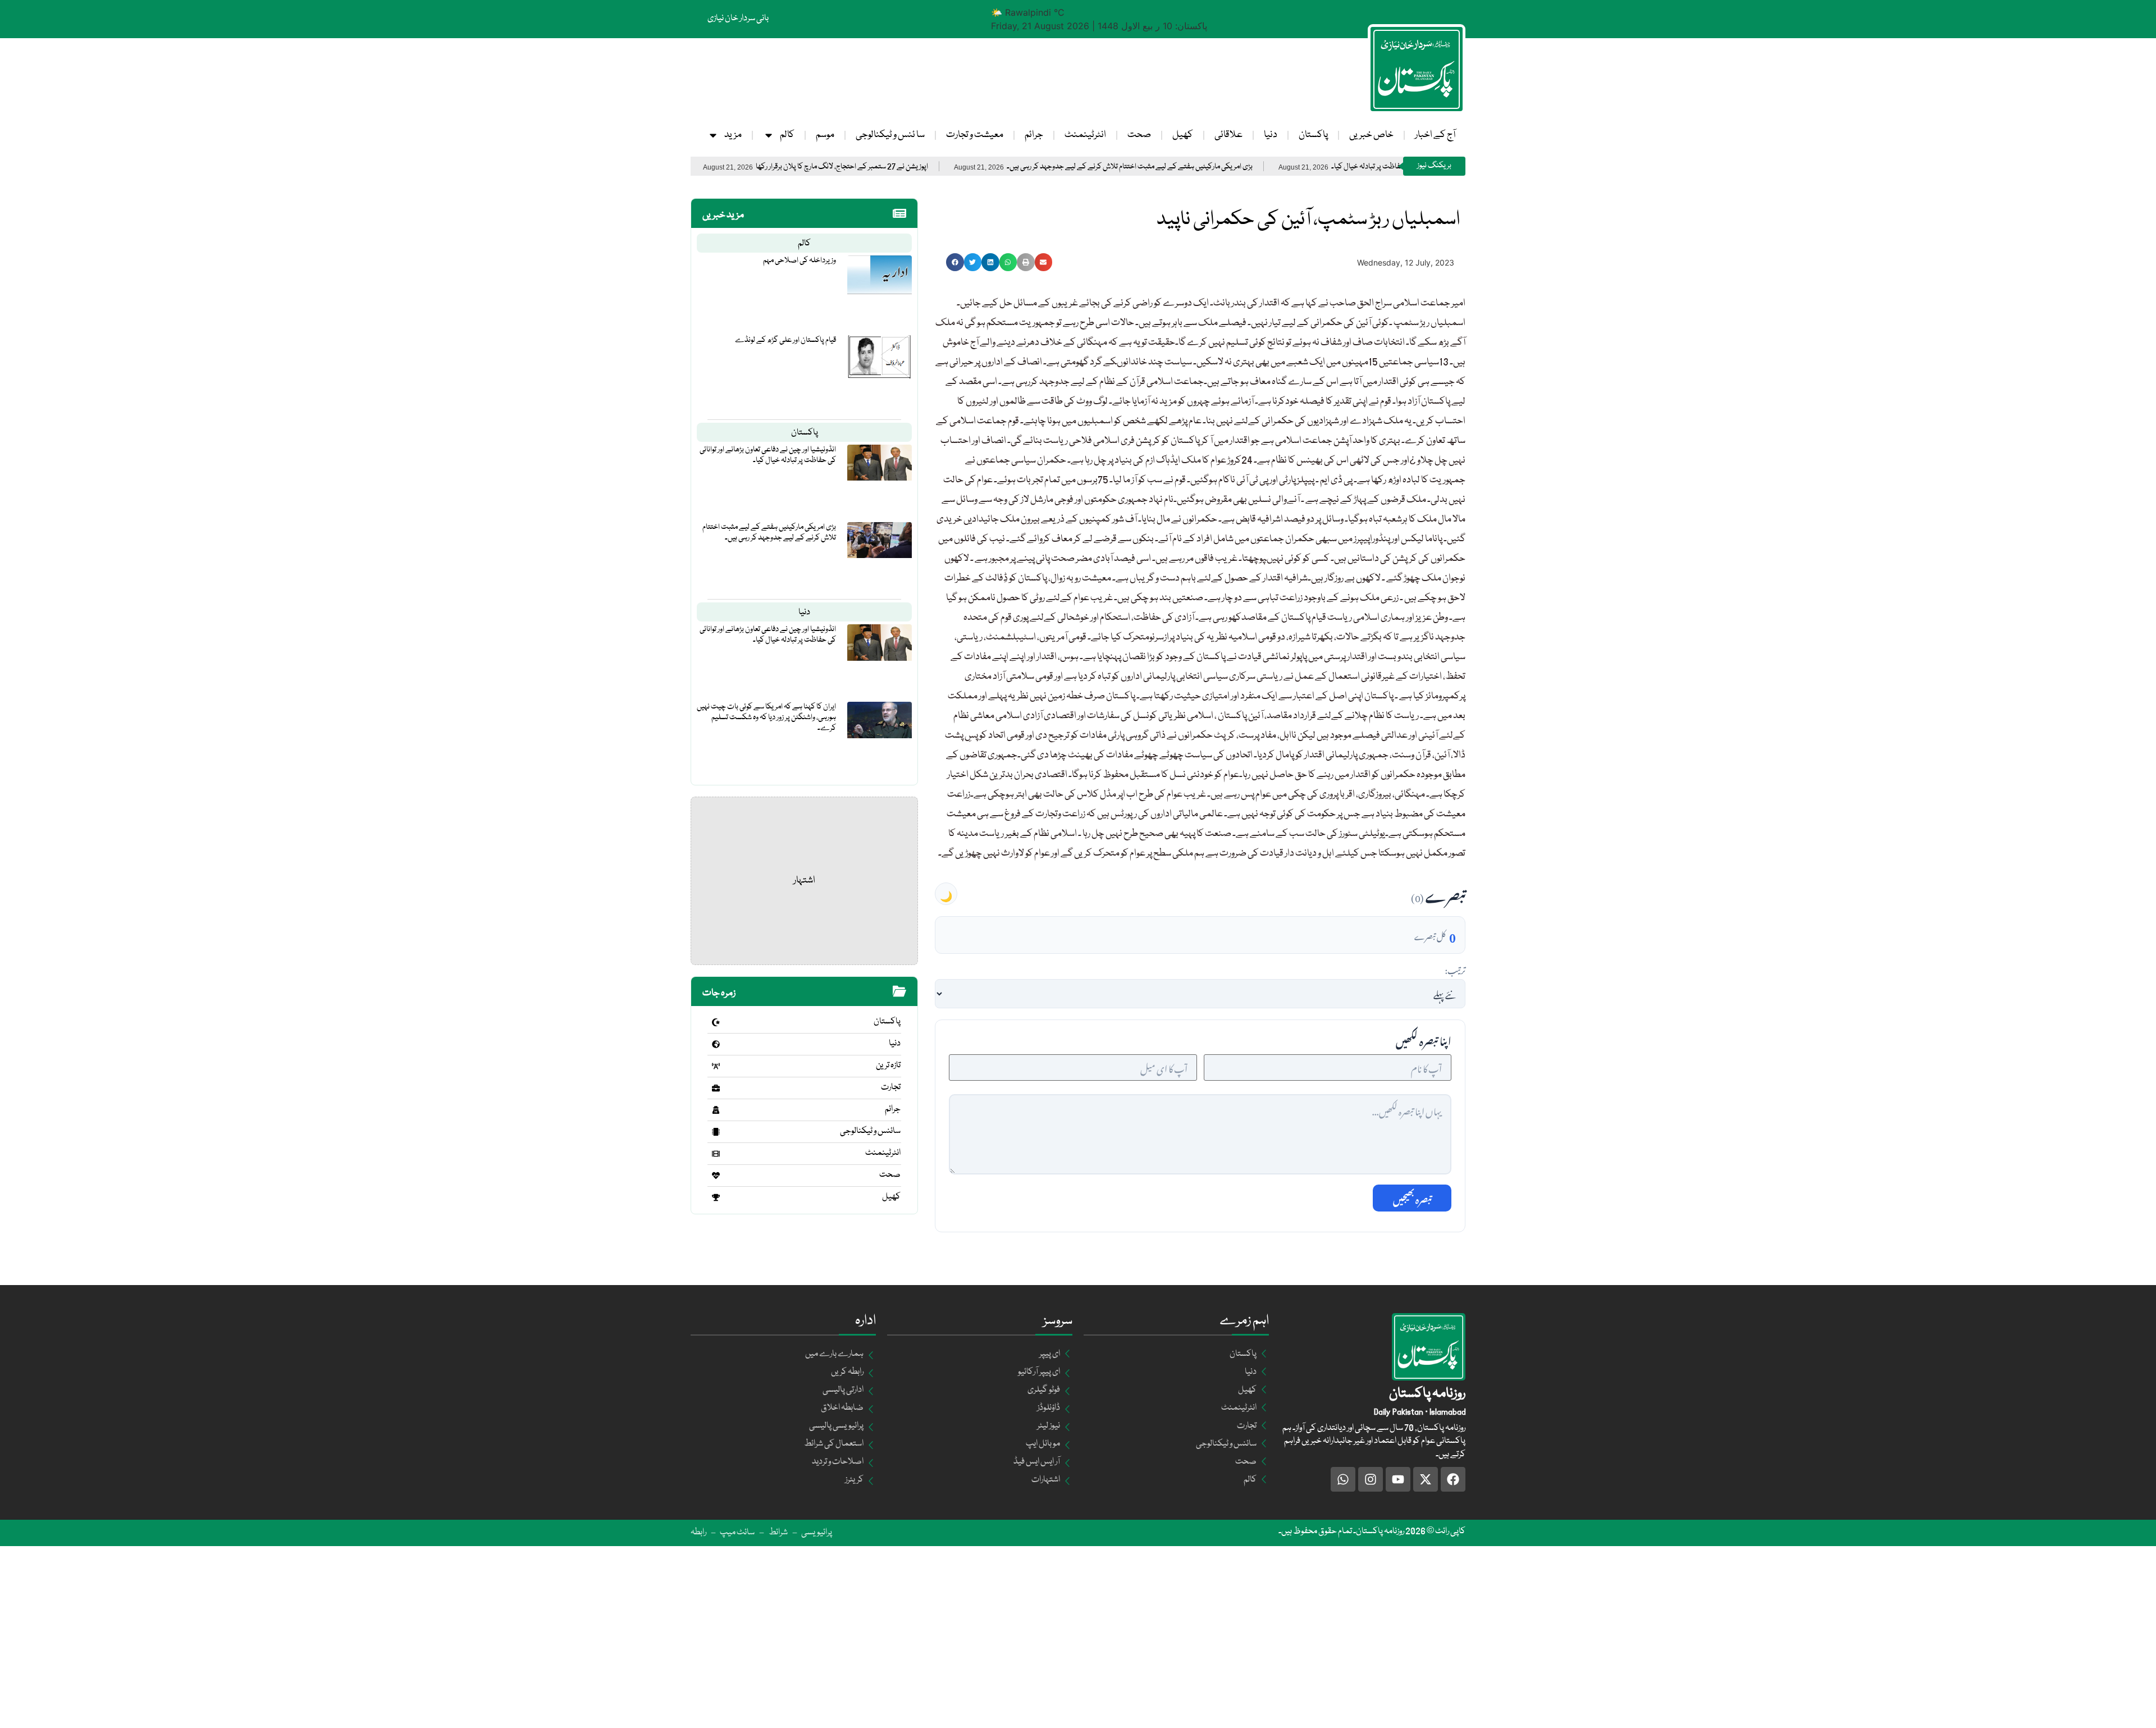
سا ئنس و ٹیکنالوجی (890, 135)
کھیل (1183, 135)
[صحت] (716, 1176)
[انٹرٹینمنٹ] (716, 1154)
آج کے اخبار (1435, 135)
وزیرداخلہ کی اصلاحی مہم (800, 260)
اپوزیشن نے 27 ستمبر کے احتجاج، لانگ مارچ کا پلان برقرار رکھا (937, 167)
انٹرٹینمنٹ (1085, 135)
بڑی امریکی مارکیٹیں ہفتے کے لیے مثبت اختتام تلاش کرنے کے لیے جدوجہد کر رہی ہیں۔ (1225, 167)
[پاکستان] (716, 1022)
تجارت (891, 1087)
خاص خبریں (1371, 135)
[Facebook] (1453, 1479)
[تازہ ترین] (716, 1066)
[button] (955, 262)
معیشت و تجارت (975, 135)
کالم (787, 135)
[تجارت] (716, 1088)
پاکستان (1313, 135)
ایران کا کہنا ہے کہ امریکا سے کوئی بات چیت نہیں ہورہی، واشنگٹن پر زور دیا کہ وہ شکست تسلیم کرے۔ (766, 717)
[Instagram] (1371, 1479)
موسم (825, 135)
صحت (1139, 135)
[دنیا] (716, 1044)
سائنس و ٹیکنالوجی (870, 1131)
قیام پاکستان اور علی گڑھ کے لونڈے (785, 340)
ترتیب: (1455, 969)
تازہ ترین (888, 1066)
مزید (733, 135)
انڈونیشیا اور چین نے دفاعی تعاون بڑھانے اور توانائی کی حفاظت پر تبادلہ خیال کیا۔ (768, 455)
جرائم (1034, 135)
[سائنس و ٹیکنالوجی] (716, 1132)
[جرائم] (716, 1110)
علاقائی (1228, 135)
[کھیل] (716, 1197)
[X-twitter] (1426, 1479)
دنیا (1271, 135)
